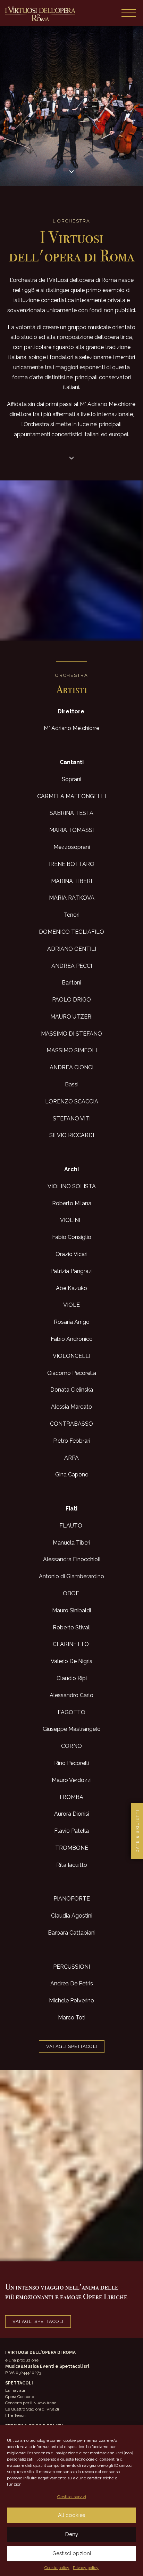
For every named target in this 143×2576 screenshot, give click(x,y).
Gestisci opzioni (72, 2553)
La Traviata (15, 2390)
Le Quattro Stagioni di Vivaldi (32, 2409)
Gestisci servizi (72, 2497)
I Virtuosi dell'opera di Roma (40, 14)
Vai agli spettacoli (72, 2046)
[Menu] (129, 13)
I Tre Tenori (15, 2415)
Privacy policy (86, 2568)
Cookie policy (57, 2568)
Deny (72, 2534)
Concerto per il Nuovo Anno (31, 2403)
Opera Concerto (20, 2397)
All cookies (71, 2515)
